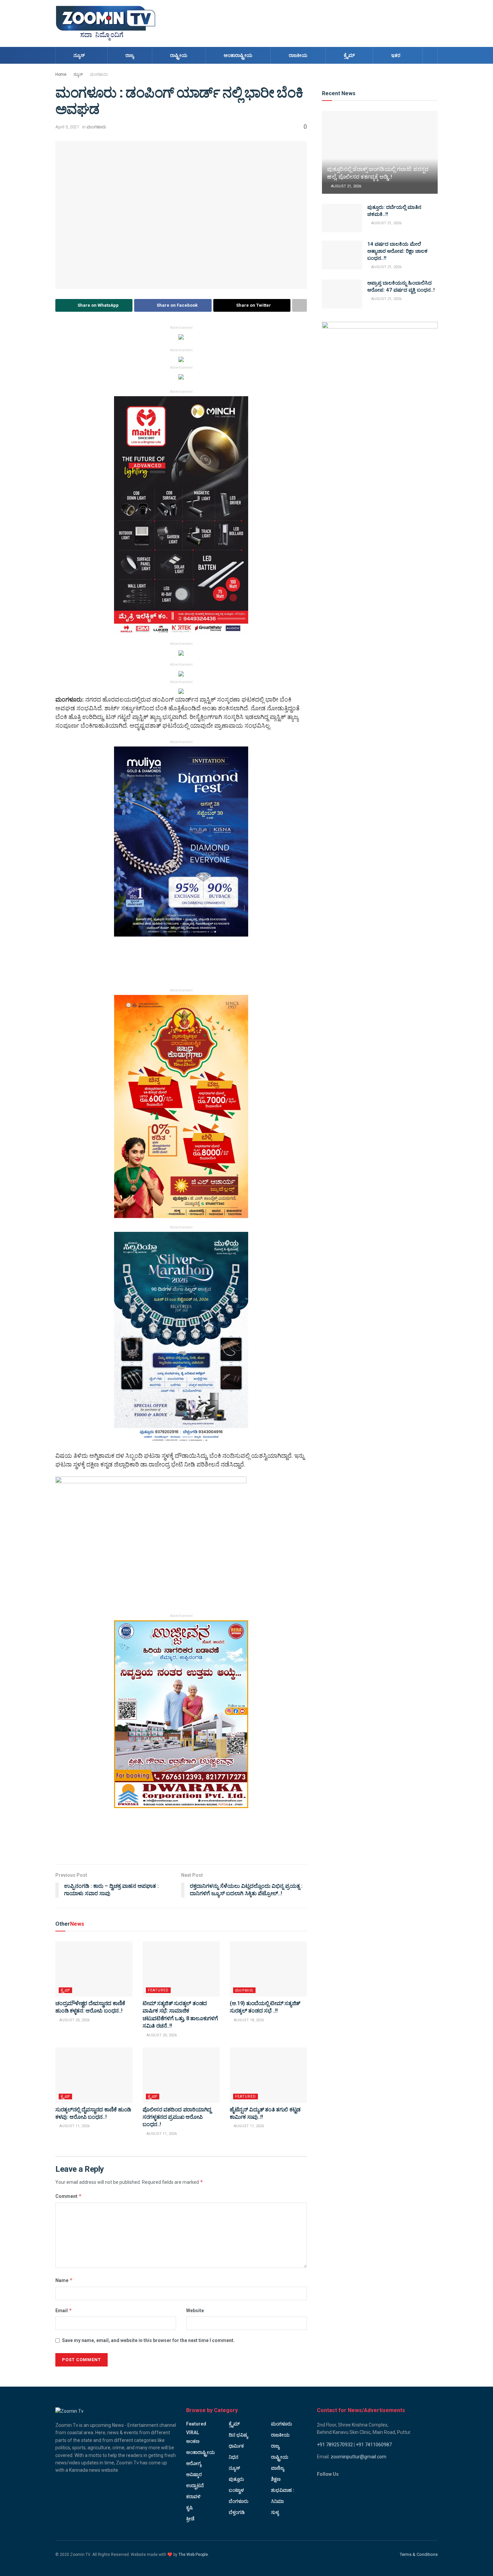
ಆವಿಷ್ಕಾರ (194, 2474)
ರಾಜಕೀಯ (298, 55)
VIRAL (193, 2433)
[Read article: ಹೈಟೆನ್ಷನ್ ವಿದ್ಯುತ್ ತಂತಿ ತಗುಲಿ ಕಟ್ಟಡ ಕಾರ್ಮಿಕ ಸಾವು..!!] (268, 2075)
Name (64, 2280)
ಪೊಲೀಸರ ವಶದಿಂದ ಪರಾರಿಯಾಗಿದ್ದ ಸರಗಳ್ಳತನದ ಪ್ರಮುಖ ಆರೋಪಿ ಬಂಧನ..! (177, 2117)
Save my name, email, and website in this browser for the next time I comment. (148, 2340)
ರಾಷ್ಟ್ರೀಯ (179, 55)
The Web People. (194, 2555)
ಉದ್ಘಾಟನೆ (195, 2485)
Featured (158, 1990)
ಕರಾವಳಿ (193, 2497)
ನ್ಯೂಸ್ (79, 55)
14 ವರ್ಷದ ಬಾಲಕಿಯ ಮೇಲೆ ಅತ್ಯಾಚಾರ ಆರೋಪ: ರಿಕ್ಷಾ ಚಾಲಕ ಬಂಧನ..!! (397, 251)
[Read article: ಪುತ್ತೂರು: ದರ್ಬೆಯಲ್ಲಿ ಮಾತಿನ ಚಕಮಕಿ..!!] (342, 218)
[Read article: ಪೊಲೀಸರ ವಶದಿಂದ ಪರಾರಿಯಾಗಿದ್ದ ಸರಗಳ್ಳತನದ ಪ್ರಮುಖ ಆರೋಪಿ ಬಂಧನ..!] (181, 2075)
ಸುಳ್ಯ (275, 2512)
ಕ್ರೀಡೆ (190, 2519)
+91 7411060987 (374, 2445)
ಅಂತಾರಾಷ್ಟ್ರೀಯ (238, 55)
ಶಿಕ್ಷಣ (276, 2479)
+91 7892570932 (335, 2445)
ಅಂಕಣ (193, 2441)
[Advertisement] (316, 22)
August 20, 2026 (74, 2020)
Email (64, 2310)
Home (61, 74)
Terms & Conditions (419, 2554)
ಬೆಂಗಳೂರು (239, 2501)
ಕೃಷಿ (189, 2508)
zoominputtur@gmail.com (359, 2457)
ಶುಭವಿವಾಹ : (283, 2490)
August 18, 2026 (248, 2020)
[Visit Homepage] (106, 23)
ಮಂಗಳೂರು (99, 74)
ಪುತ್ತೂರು (236, 2479)
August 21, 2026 (346, 186)
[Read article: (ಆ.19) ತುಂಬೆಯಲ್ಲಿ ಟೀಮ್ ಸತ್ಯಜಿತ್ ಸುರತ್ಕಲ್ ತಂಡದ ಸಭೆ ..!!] (268, 1969)
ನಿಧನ (234, 2457)
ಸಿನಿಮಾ (277, 2501)
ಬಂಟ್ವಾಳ (236, 2490)
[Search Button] (430, 55)
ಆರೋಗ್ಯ (194, 2463)
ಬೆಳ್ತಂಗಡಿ (237, 2512)
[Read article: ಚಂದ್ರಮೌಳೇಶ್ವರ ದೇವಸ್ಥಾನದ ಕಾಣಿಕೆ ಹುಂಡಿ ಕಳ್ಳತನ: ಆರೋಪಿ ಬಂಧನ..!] (94, 1969)
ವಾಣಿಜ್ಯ (278, 2468)
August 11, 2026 (74, 2126)
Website (195, 2311)
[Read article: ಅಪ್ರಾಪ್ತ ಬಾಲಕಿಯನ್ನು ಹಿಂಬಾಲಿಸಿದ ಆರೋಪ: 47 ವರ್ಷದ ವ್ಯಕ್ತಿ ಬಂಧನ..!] (342, 294)
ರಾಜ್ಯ (130, 55)
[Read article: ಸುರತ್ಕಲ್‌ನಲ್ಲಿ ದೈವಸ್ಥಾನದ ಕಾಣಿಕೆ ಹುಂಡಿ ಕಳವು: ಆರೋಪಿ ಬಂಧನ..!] (94, 2075)
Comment (69, 2196)
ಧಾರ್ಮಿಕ (236, 2446)
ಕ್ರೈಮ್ (349, 55)
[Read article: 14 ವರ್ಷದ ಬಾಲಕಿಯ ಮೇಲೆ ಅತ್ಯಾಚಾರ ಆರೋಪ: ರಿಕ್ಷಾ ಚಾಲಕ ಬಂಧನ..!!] (342, 255)
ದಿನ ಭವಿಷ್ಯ (238, 2435)
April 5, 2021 (67, 127)
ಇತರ (396, 55)
